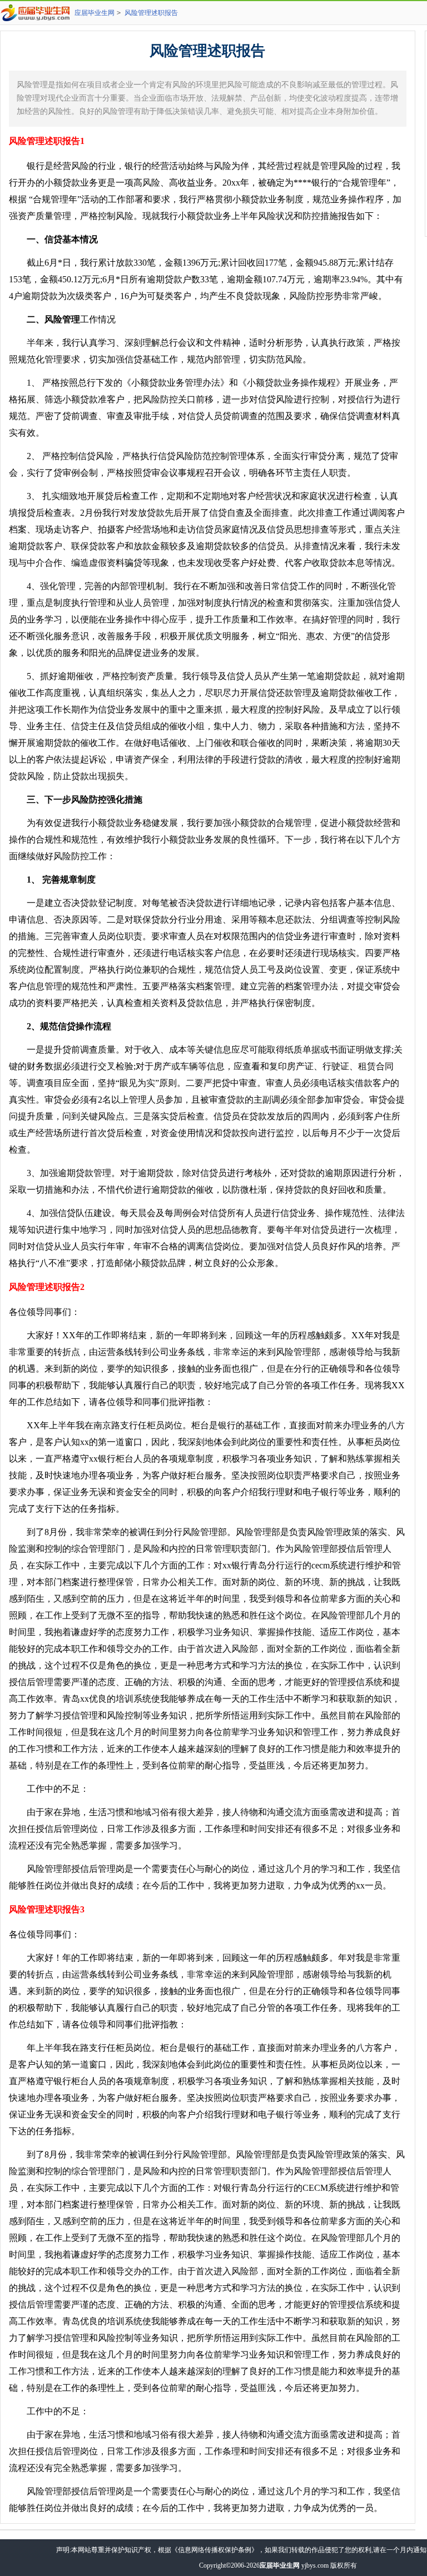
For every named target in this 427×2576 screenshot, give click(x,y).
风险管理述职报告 (151, 13)
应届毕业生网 (95, 13)
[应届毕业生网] (37, 13)
